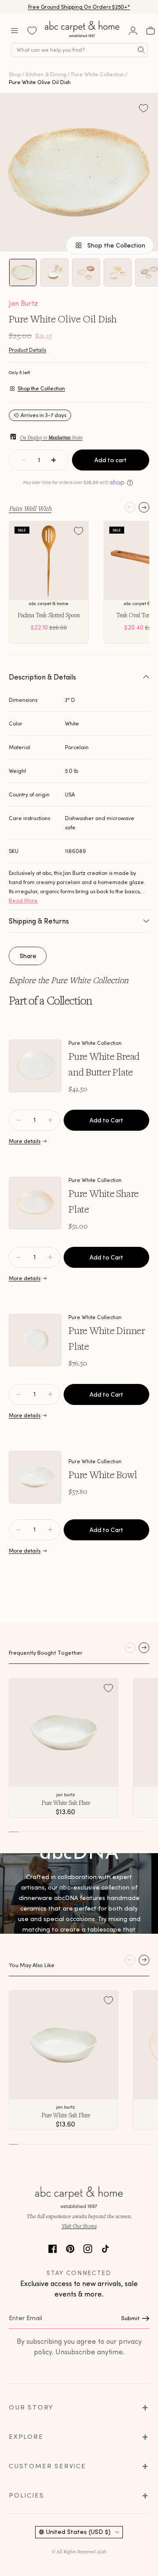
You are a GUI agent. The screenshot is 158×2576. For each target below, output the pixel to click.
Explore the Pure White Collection (69, 980)
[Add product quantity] (18, 1120)
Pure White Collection (98, 74)
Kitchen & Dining (46, 74)
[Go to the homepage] (83, 37)
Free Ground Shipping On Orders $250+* (79, 7)
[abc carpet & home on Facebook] (53, 2248)
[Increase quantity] (54, 460)
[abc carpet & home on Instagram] (88, 2248)
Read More (23, 901)
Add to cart (111, 460)
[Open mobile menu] (14, 31)
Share (28, 956)
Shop (15, 74)
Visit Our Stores (79, 2226)
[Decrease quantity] (24, 460)
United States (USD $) (78, 2532)
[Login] (133, 31)
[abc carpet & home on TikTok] (105, 2248)
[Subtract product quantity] (50, 1120)
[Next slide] (144, 507)
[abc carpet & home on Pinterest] (70, 2248)
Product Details (27, 350)
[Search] (141, 50)
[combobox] (79, 50)
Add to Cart (106, 1120)
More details (25, 1141)
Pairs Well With (30, 508)
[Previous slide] (130, 507)
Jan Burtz (23, 303)
